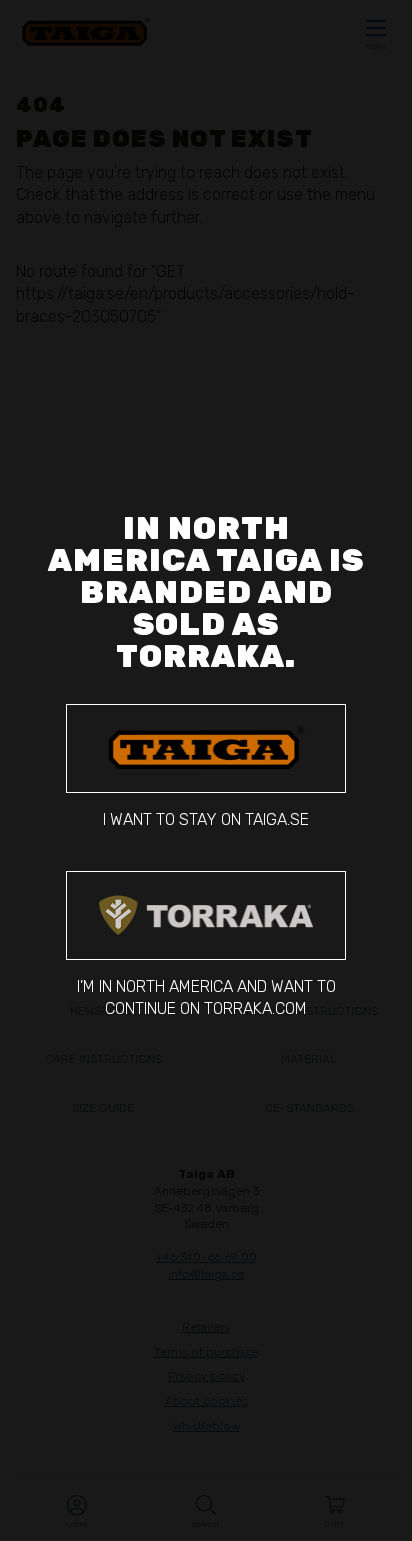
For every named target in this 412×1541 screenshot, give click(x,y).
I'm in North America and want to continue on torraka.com (206, 997)
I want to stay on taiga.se (206, 819)
